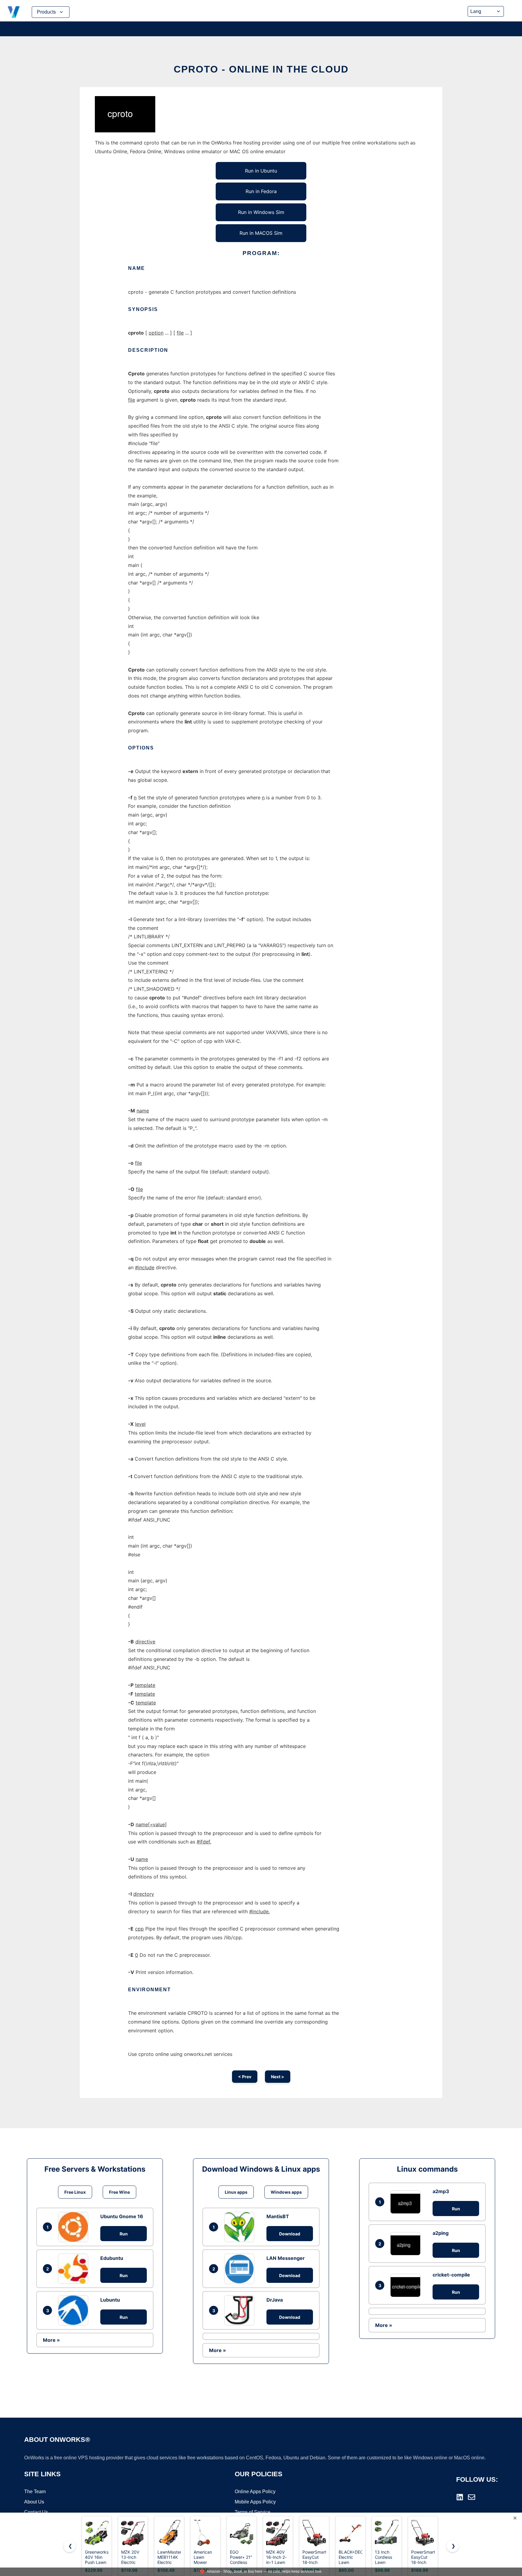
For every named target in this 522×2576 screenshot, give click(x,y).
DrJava (275, 2300)
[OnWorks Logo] (14, 12)
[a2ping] (407, 2244)
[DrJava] (241, 2310)
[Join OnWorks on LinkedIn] (460, 2497)
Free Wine (119, 2192)
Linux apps (236, 2192)
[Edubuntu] (75, 2269)
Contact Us (36, 2512)
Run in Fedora (261, 191)
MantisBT (278, 2216)
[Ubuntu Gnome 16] (75, 2227)
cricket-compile (451, 2275)
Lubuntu (110, 2300)
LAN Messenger (286, 2258)
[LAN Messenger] (241, 2269)
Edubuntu (112, 2258)
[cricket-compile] (407, 2285)
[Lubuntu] (75, 2310)
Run (124, 2234)
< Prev (245, 2077)
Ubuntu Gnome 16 (122, 2216)
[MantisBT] (241, 2227)
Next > (278, 2077)
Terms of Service (253, 2512)
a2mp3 (441, 2191)
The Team (35, 2492)
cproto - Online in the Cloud (261, 69)
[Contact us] (472, 2497)
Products (46, 12)
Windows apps (286, 2192)
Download (290, 2234)
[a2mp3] (407, 2202)
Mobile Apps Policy (255, 2502)
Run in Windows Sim (261, 212)
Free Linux (75, 2192)
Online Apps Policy (255, 2492)
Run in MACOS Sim (261, 233)
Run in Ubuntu (261, 171)
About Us (34, 2502)
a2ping (441, 2233)
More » (51, 2340)
